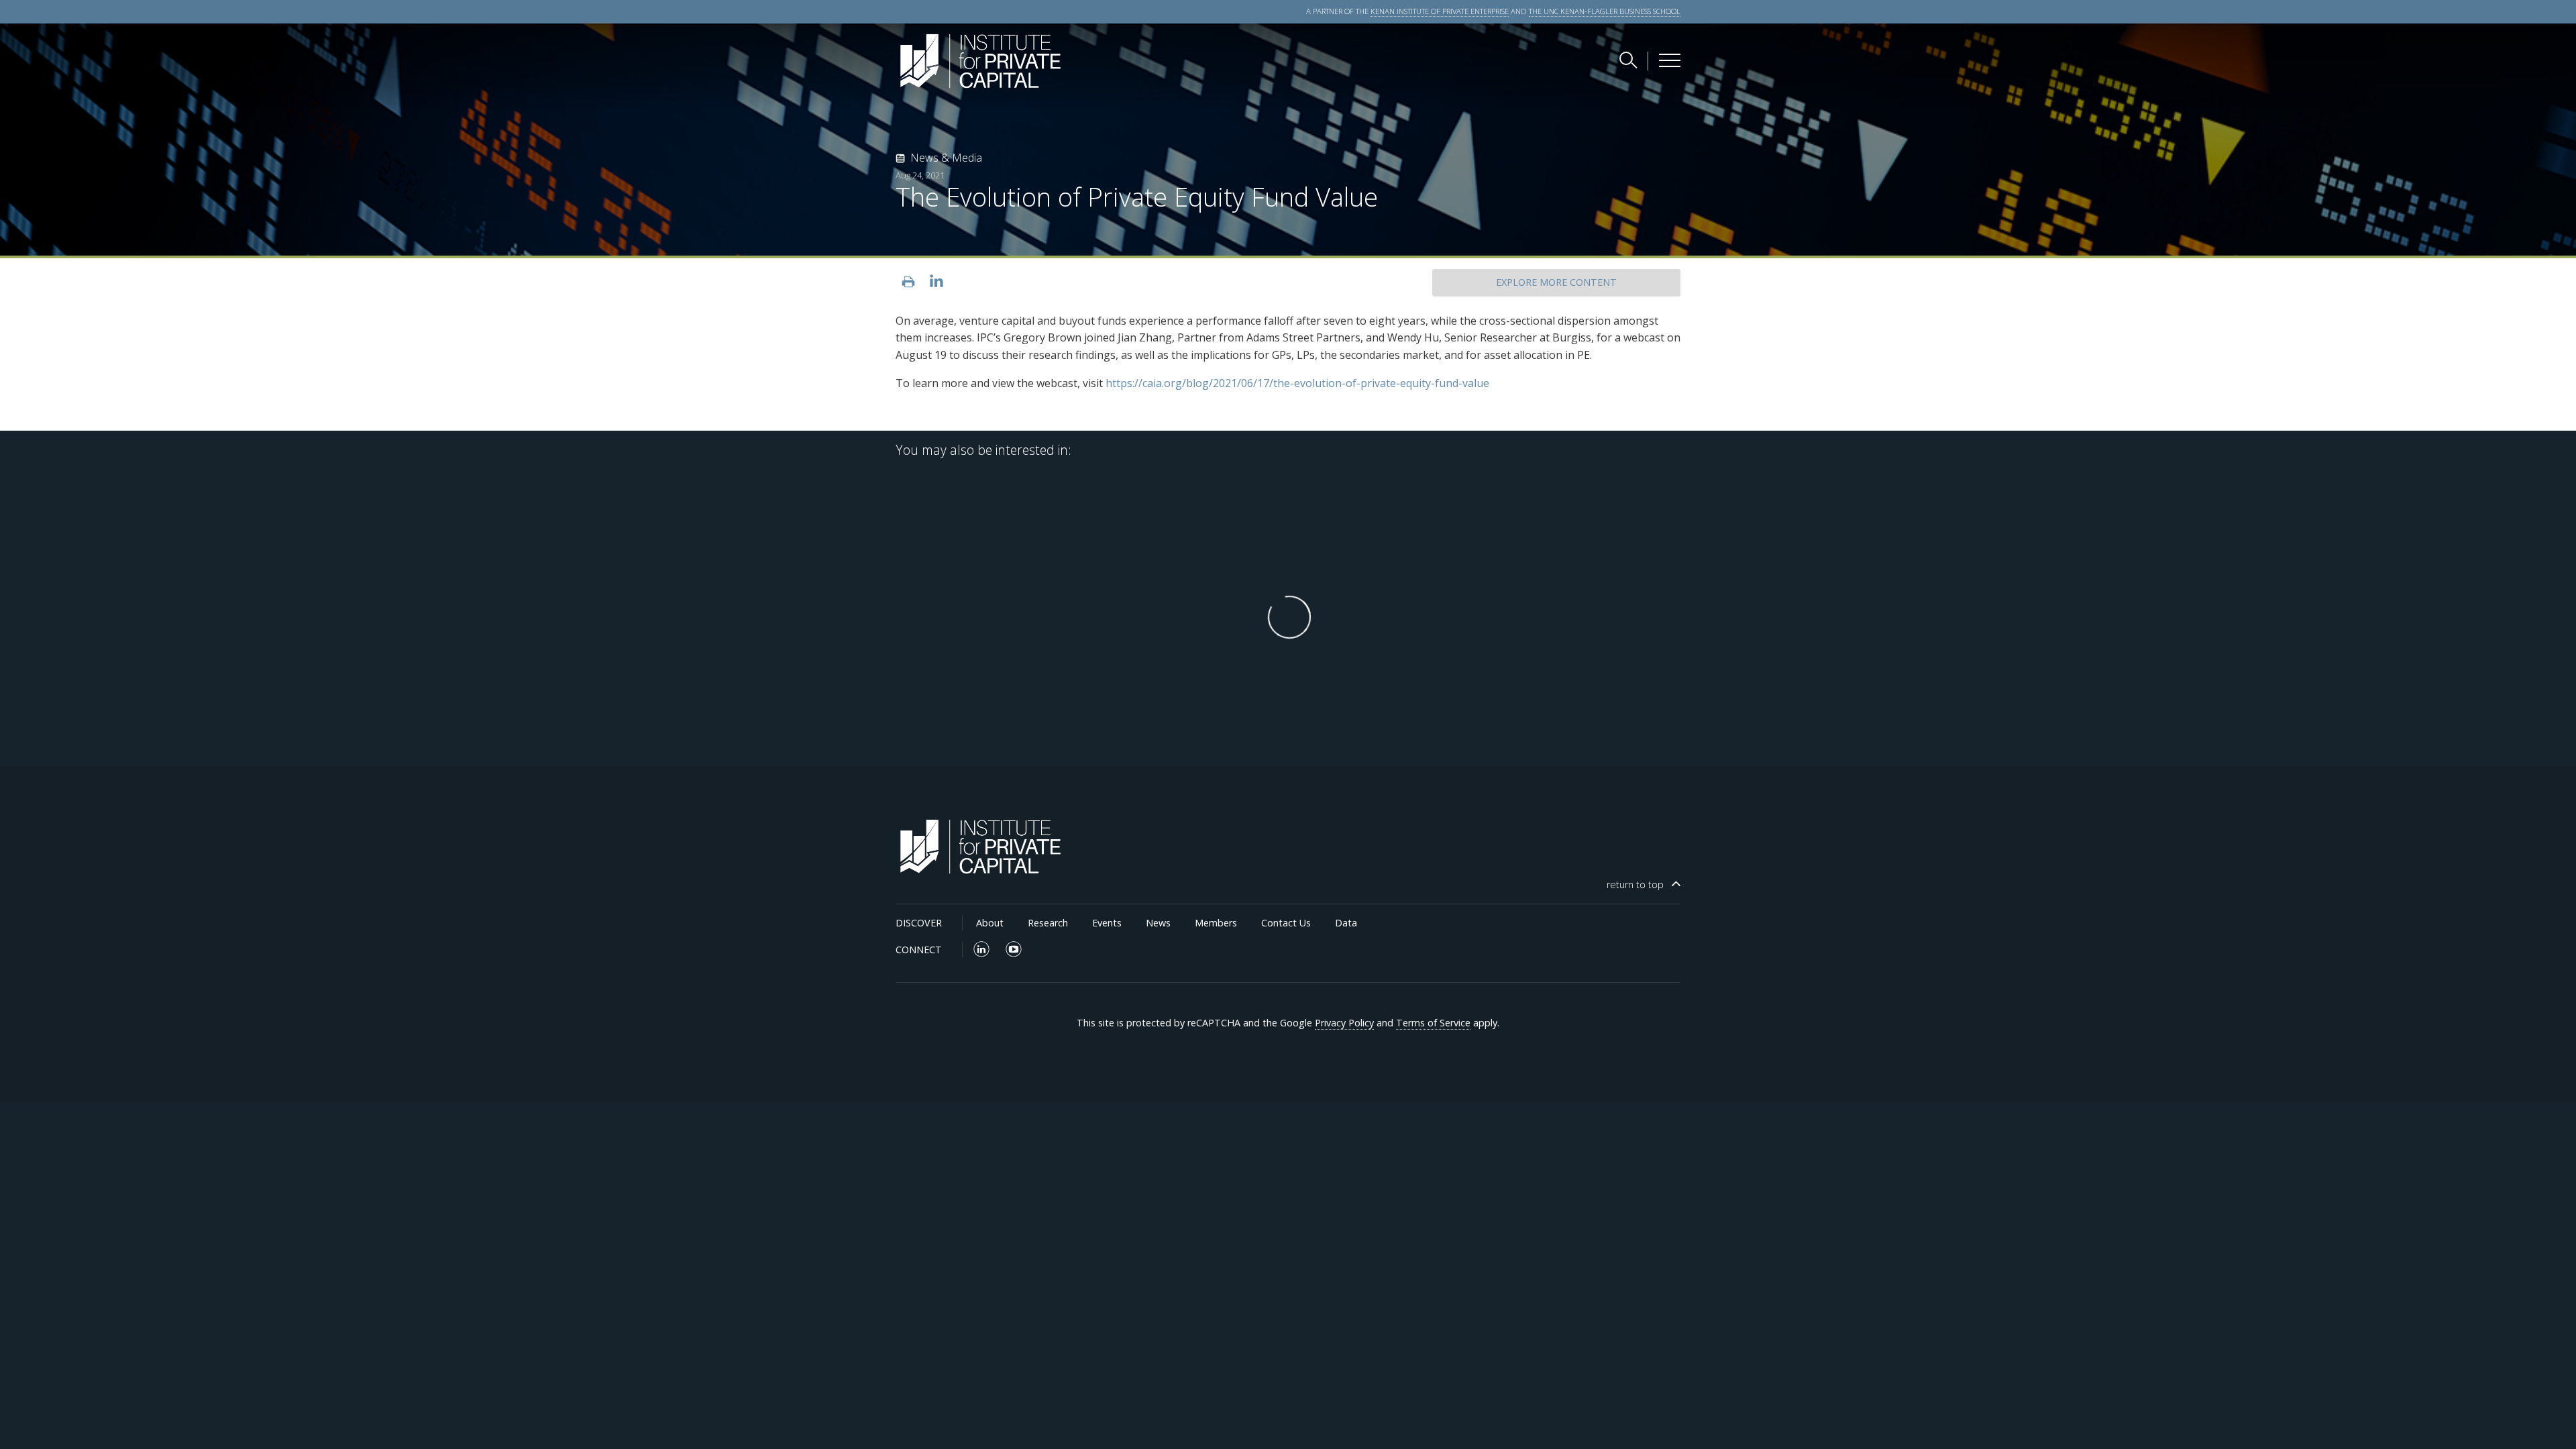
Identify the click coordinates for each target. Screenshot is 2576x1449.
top (1635, 884)
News (1158, 923)
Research (1048, 923)
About (990, 923)
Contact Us (1286, 923)
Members (1216, 923)
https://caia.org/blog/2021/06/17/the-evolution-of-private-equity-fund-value (1297, 383)
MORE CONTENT (1556, 282)
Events (1107, 923)
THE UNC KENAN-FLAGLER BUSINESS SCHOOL (1605, 11)
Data (1346, 923)
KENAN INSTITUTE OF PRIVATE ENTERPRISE (1440, 11)
